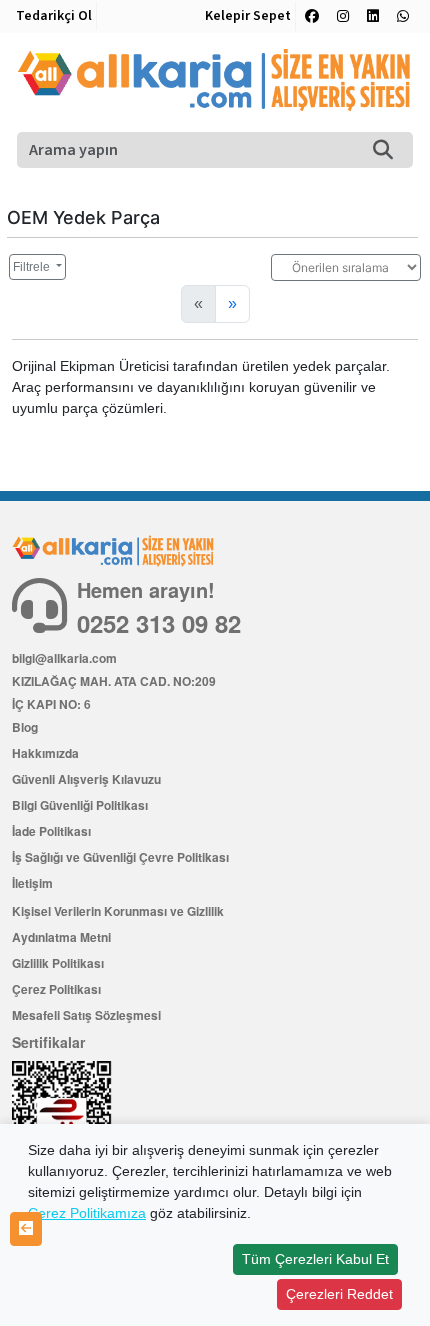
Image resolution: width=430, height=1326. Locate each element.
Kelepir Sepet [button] (248, 16)
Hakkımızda (45, 753)
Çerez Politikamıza (87, 1213)
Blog (25, 727)
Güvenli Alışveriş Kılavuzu (86, 779)
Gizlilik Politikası (58, 963)
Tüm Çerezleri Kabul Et (315, 1259)
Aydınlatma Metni (61, 937)
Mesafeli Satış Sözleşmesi (86, 1015)
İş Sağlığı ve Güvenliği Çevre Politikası (120, 857)
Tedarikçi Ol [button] (54, 16)
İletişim (32, 883)
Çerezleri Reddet (339, 1294)
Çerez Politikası (56, 989)
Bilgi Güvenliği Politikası (80, 805)
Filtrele (33, 267)
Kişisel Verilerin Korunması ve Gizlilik (118, 911)
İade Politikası (51, 831)
